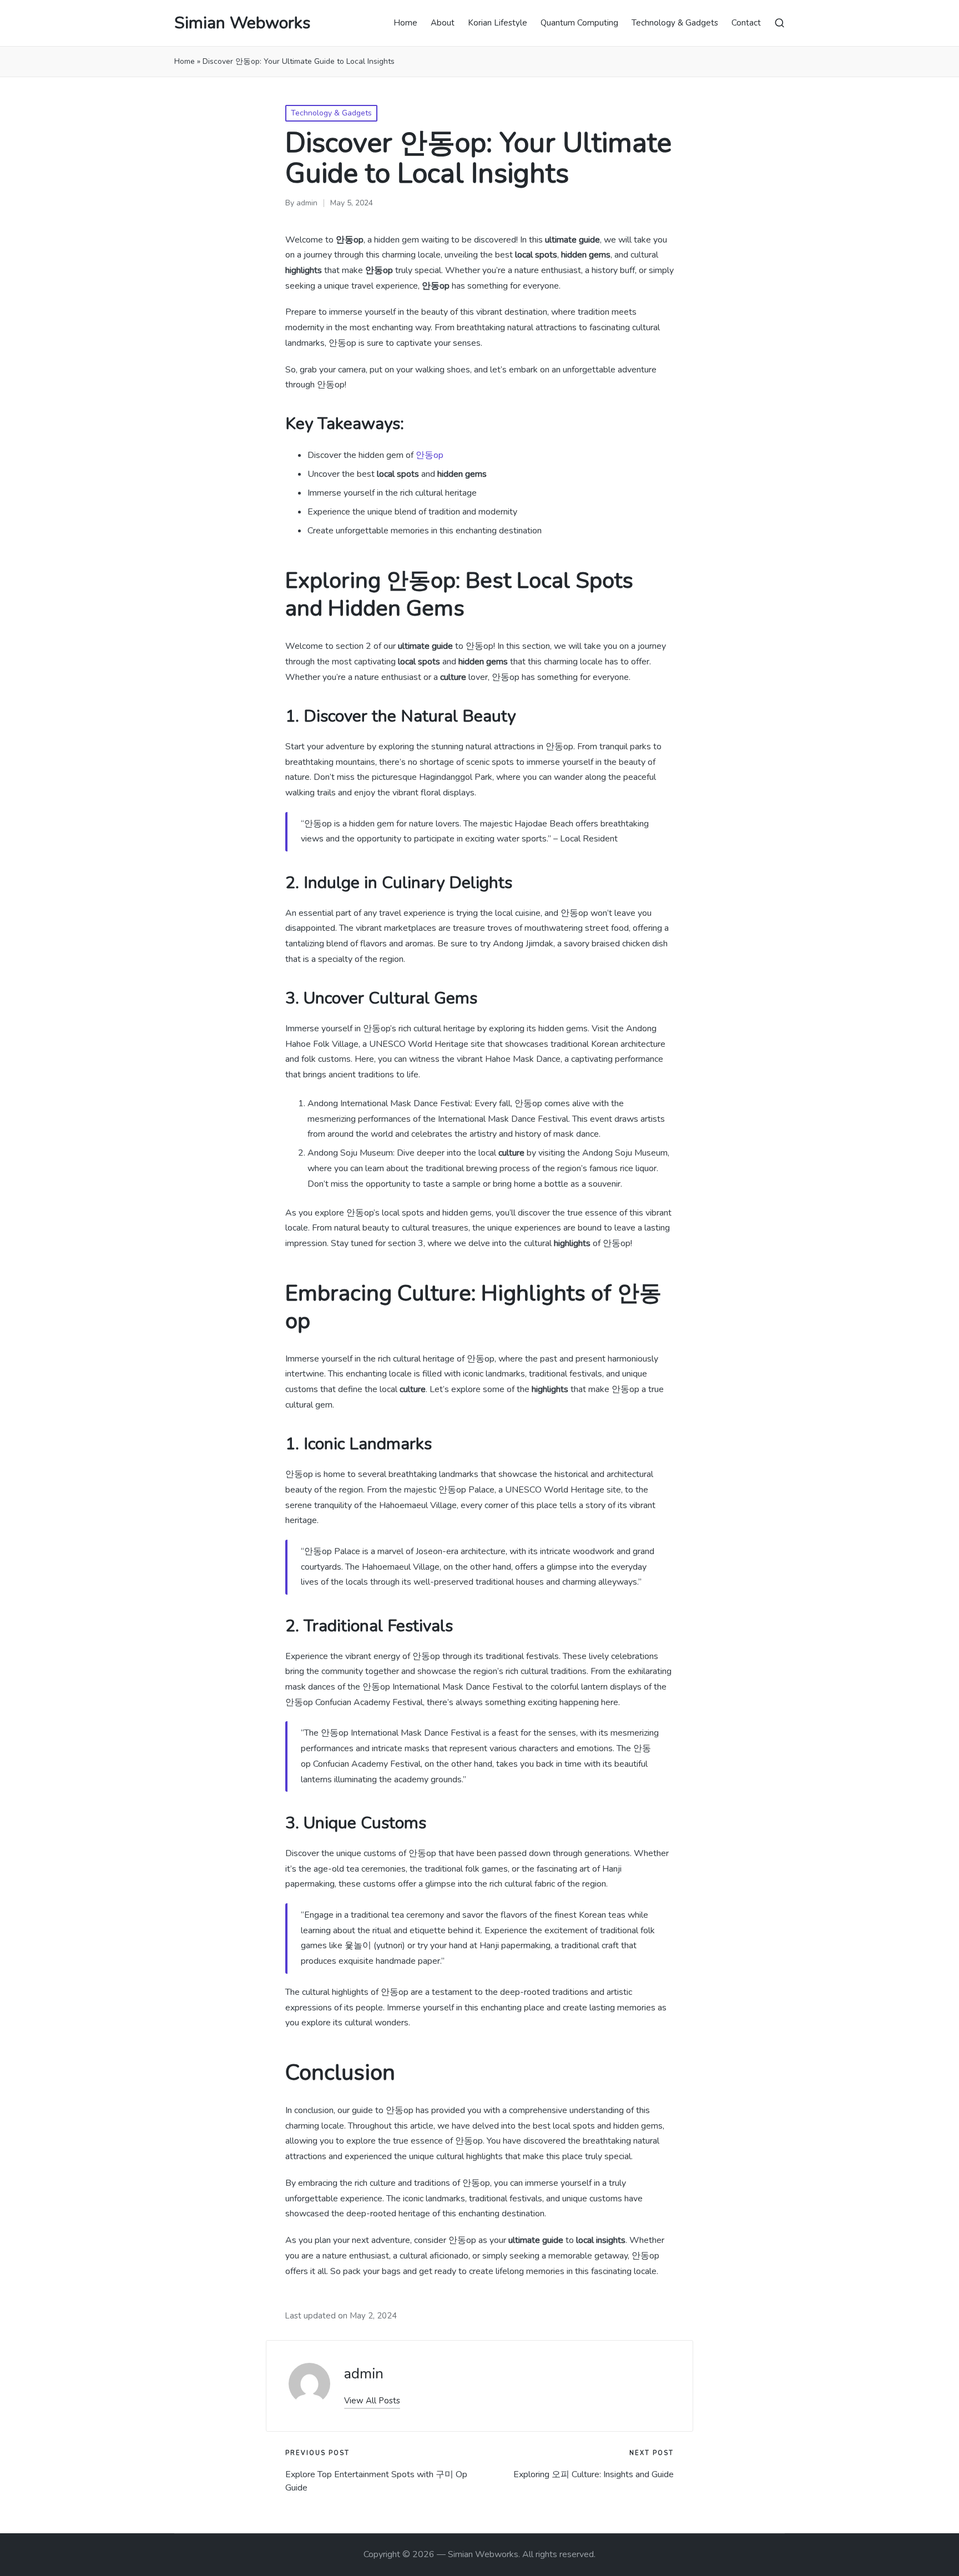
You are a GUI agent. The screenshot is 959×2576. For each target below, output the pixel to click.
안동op (430, 455)
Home (185, 61)
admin (364, 2374)
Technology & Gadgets (331, 113)
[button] (372, 2401)
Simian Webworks (242, 23)
